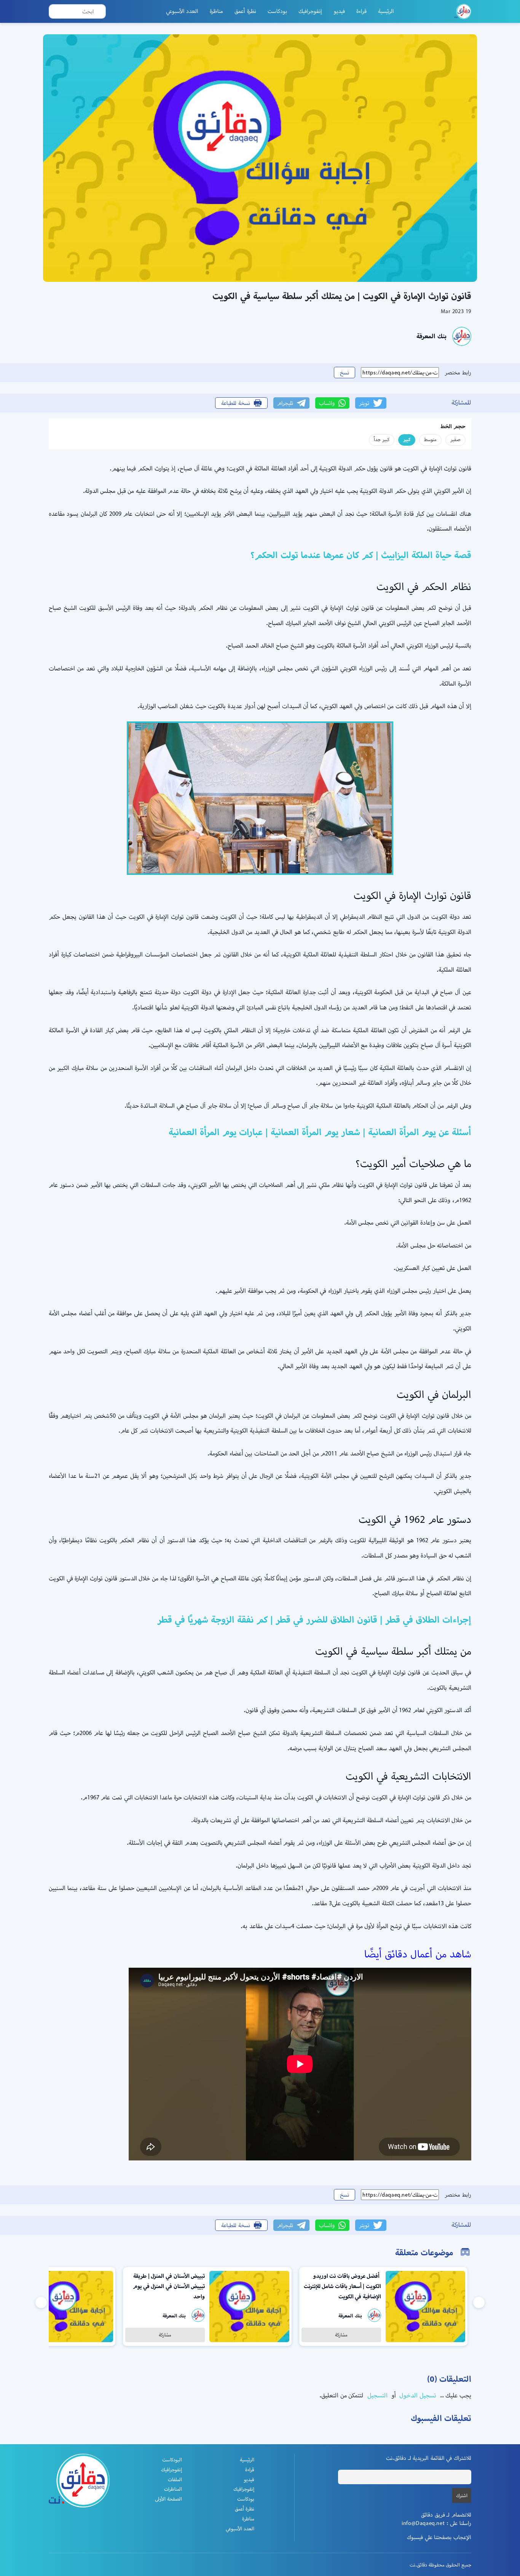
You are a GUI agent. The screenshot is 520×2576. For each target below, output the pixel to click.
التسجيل (376, 2395)
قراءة (361, 11)
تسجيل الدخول (417, 2395)
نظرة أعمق (245, 11)
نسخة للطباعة (236, 403)
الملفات (175, 2479)
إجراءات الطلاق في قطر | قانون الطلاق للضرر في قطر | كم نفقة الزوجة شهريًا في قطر (314, 1620)
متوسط (430, 439)
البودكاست (172, 2460)
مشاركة (341, 2335)
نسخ (345, 373)
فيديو (339, 11)
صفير (455, 439)
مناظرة (216, 11)
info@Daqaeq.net (423, 2523)
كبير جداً (382, 439)
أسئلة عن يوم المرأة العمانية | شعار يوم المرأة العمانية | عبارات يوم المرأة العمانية (320, 1132)
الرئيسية (386, 11)
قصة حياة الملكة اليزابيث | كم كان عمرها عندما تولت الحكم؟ (361, 555)
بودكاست (277, 11)
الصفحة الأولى (168, 2499)
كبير (407, 439)
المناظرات (173, 2489)
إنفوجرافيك (310, 11)
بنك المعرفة (431, 336)
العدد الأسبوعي (182, 11)
